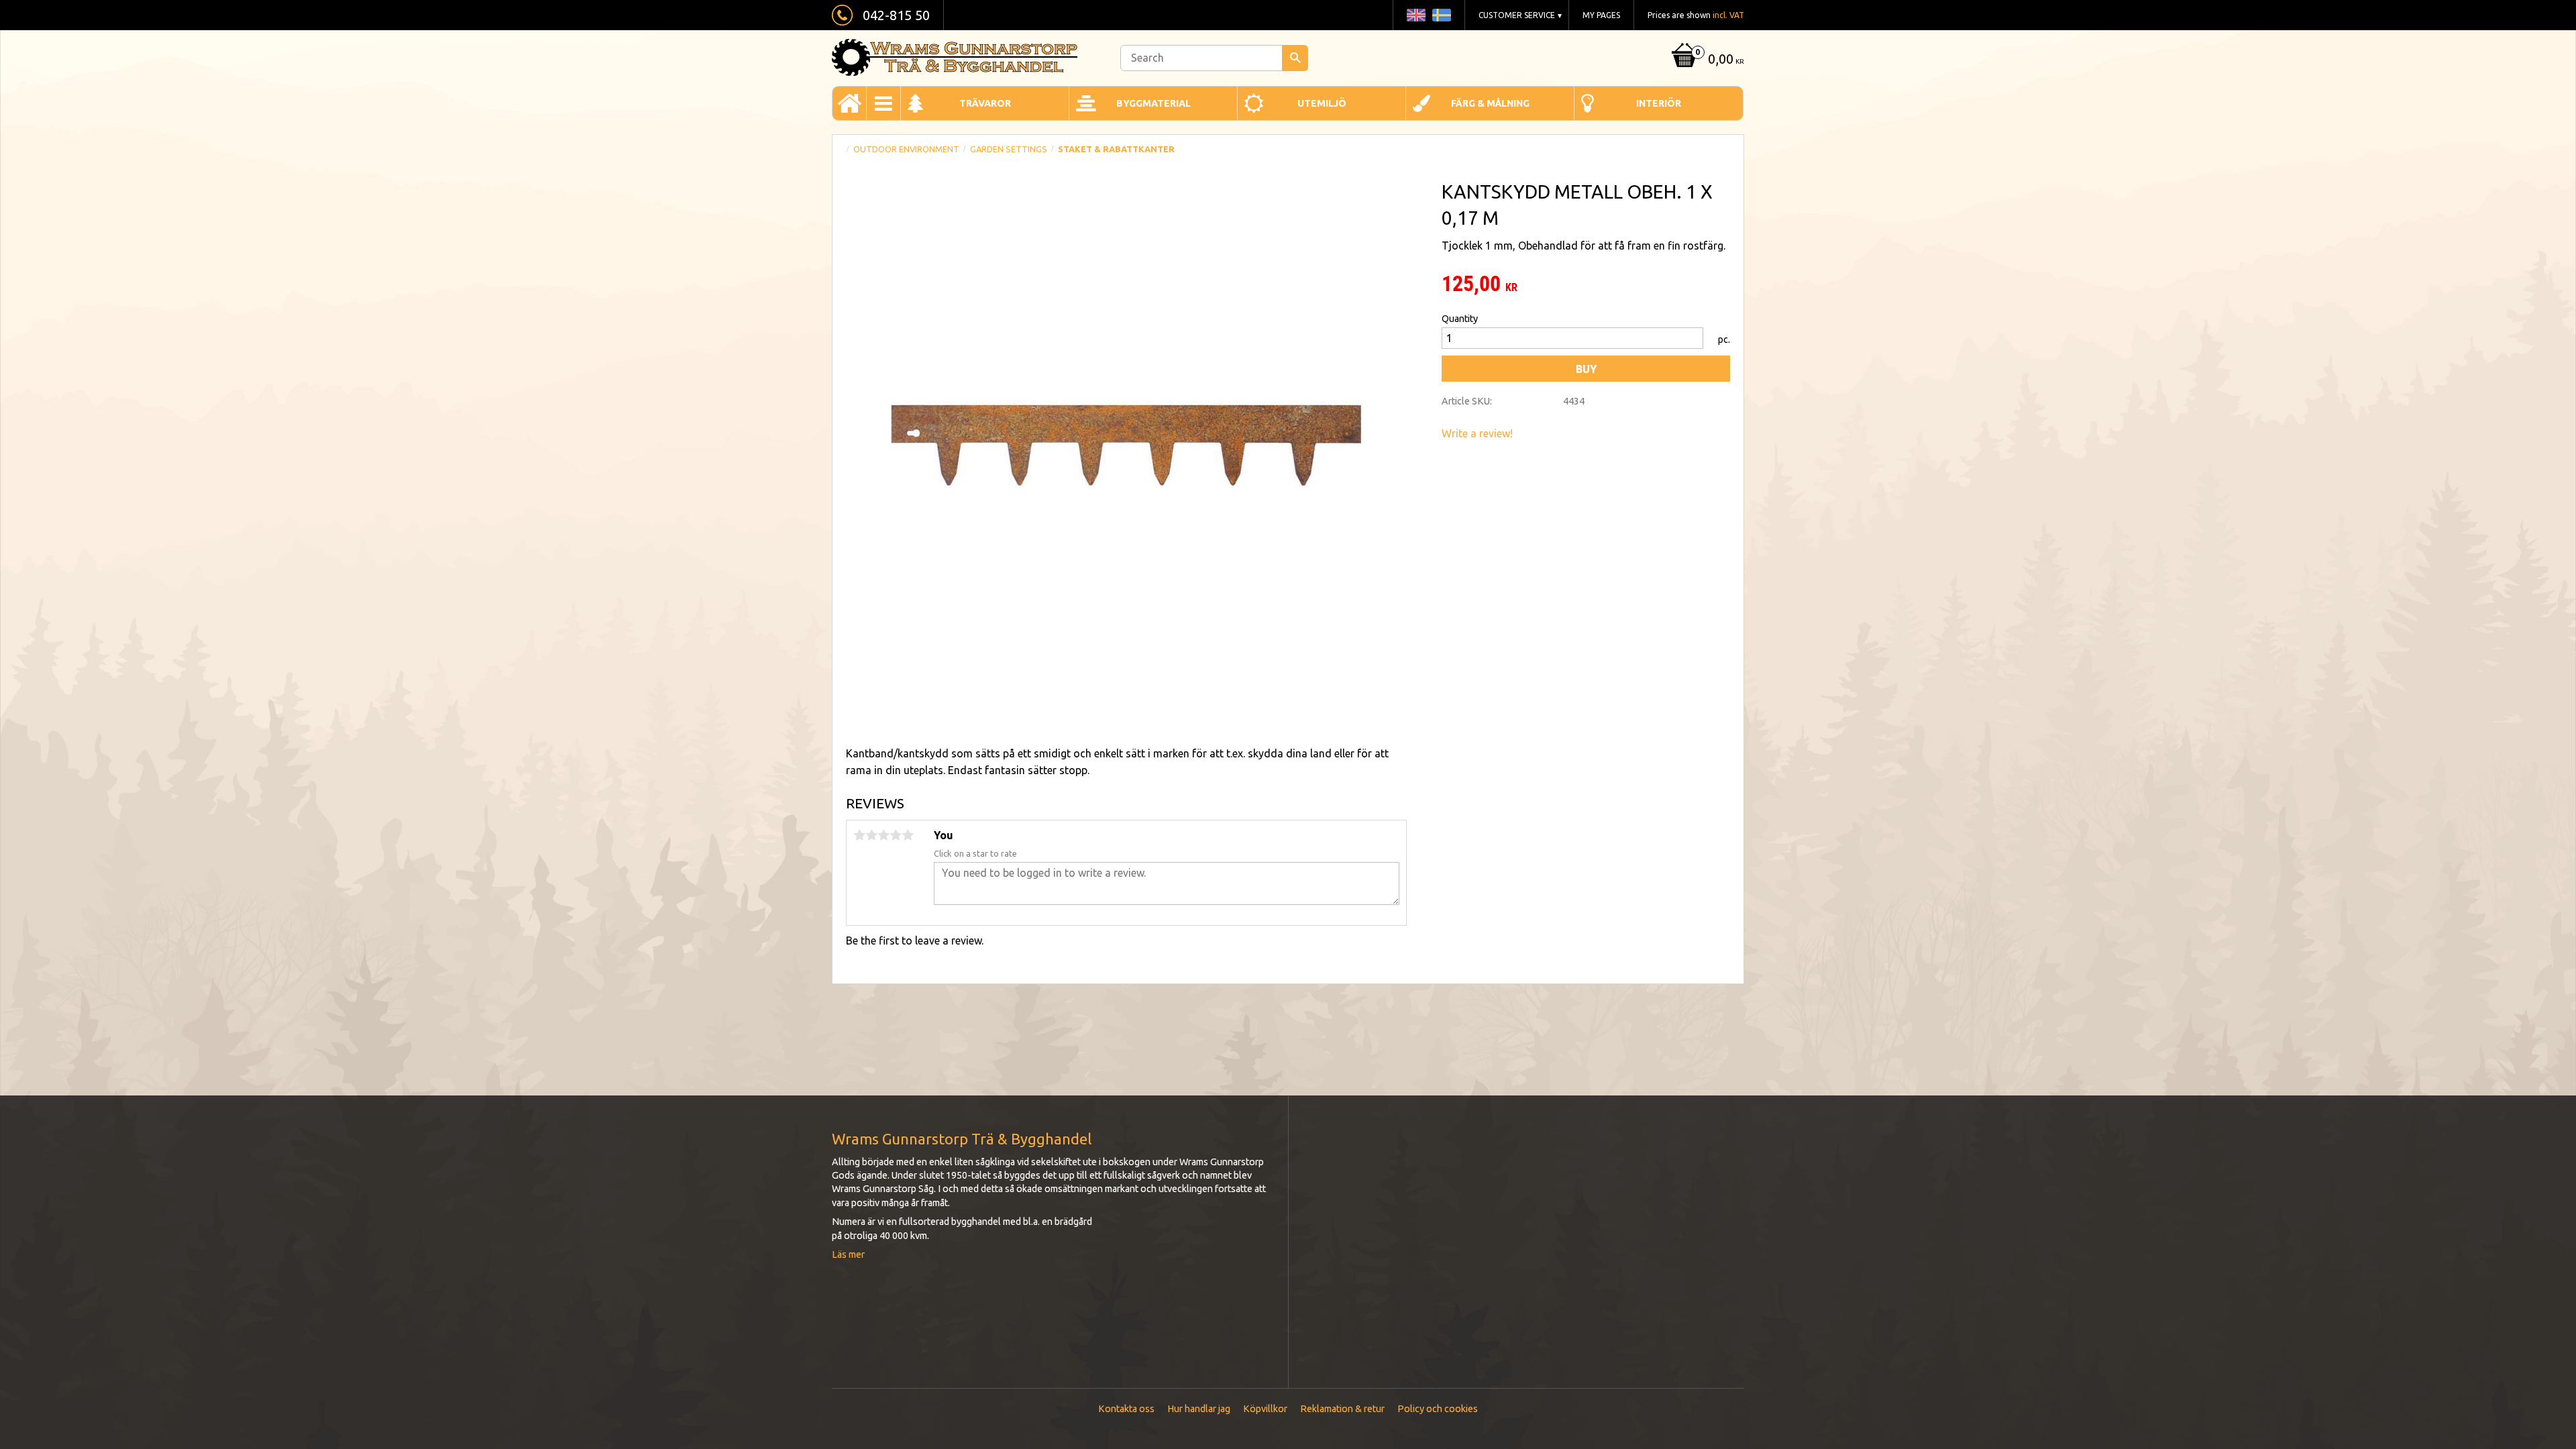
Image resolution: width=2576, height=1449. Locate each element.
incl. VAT (1728, 15)
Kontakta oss (1126, 1409)
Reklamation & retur (1342, 1409)
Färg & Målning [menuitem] (1490, 103)
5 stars (908, 835)
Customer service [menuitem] (1517, 15)
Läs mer (848, 1254)
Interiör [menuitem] (1659, 103)
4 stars (896, 835)
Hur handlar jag (1199, 1409)
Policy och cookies (1438, 1409)
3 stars (883, 835)
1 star (859, 835)
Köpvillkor (1265, 1409)
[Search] (1295, 58)
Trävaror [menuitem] (985, 103)
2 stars (871, 835)
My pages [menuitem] (1601, 15)
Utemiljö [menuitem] (1322, 103)
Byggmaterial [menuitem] (1153, 103)
